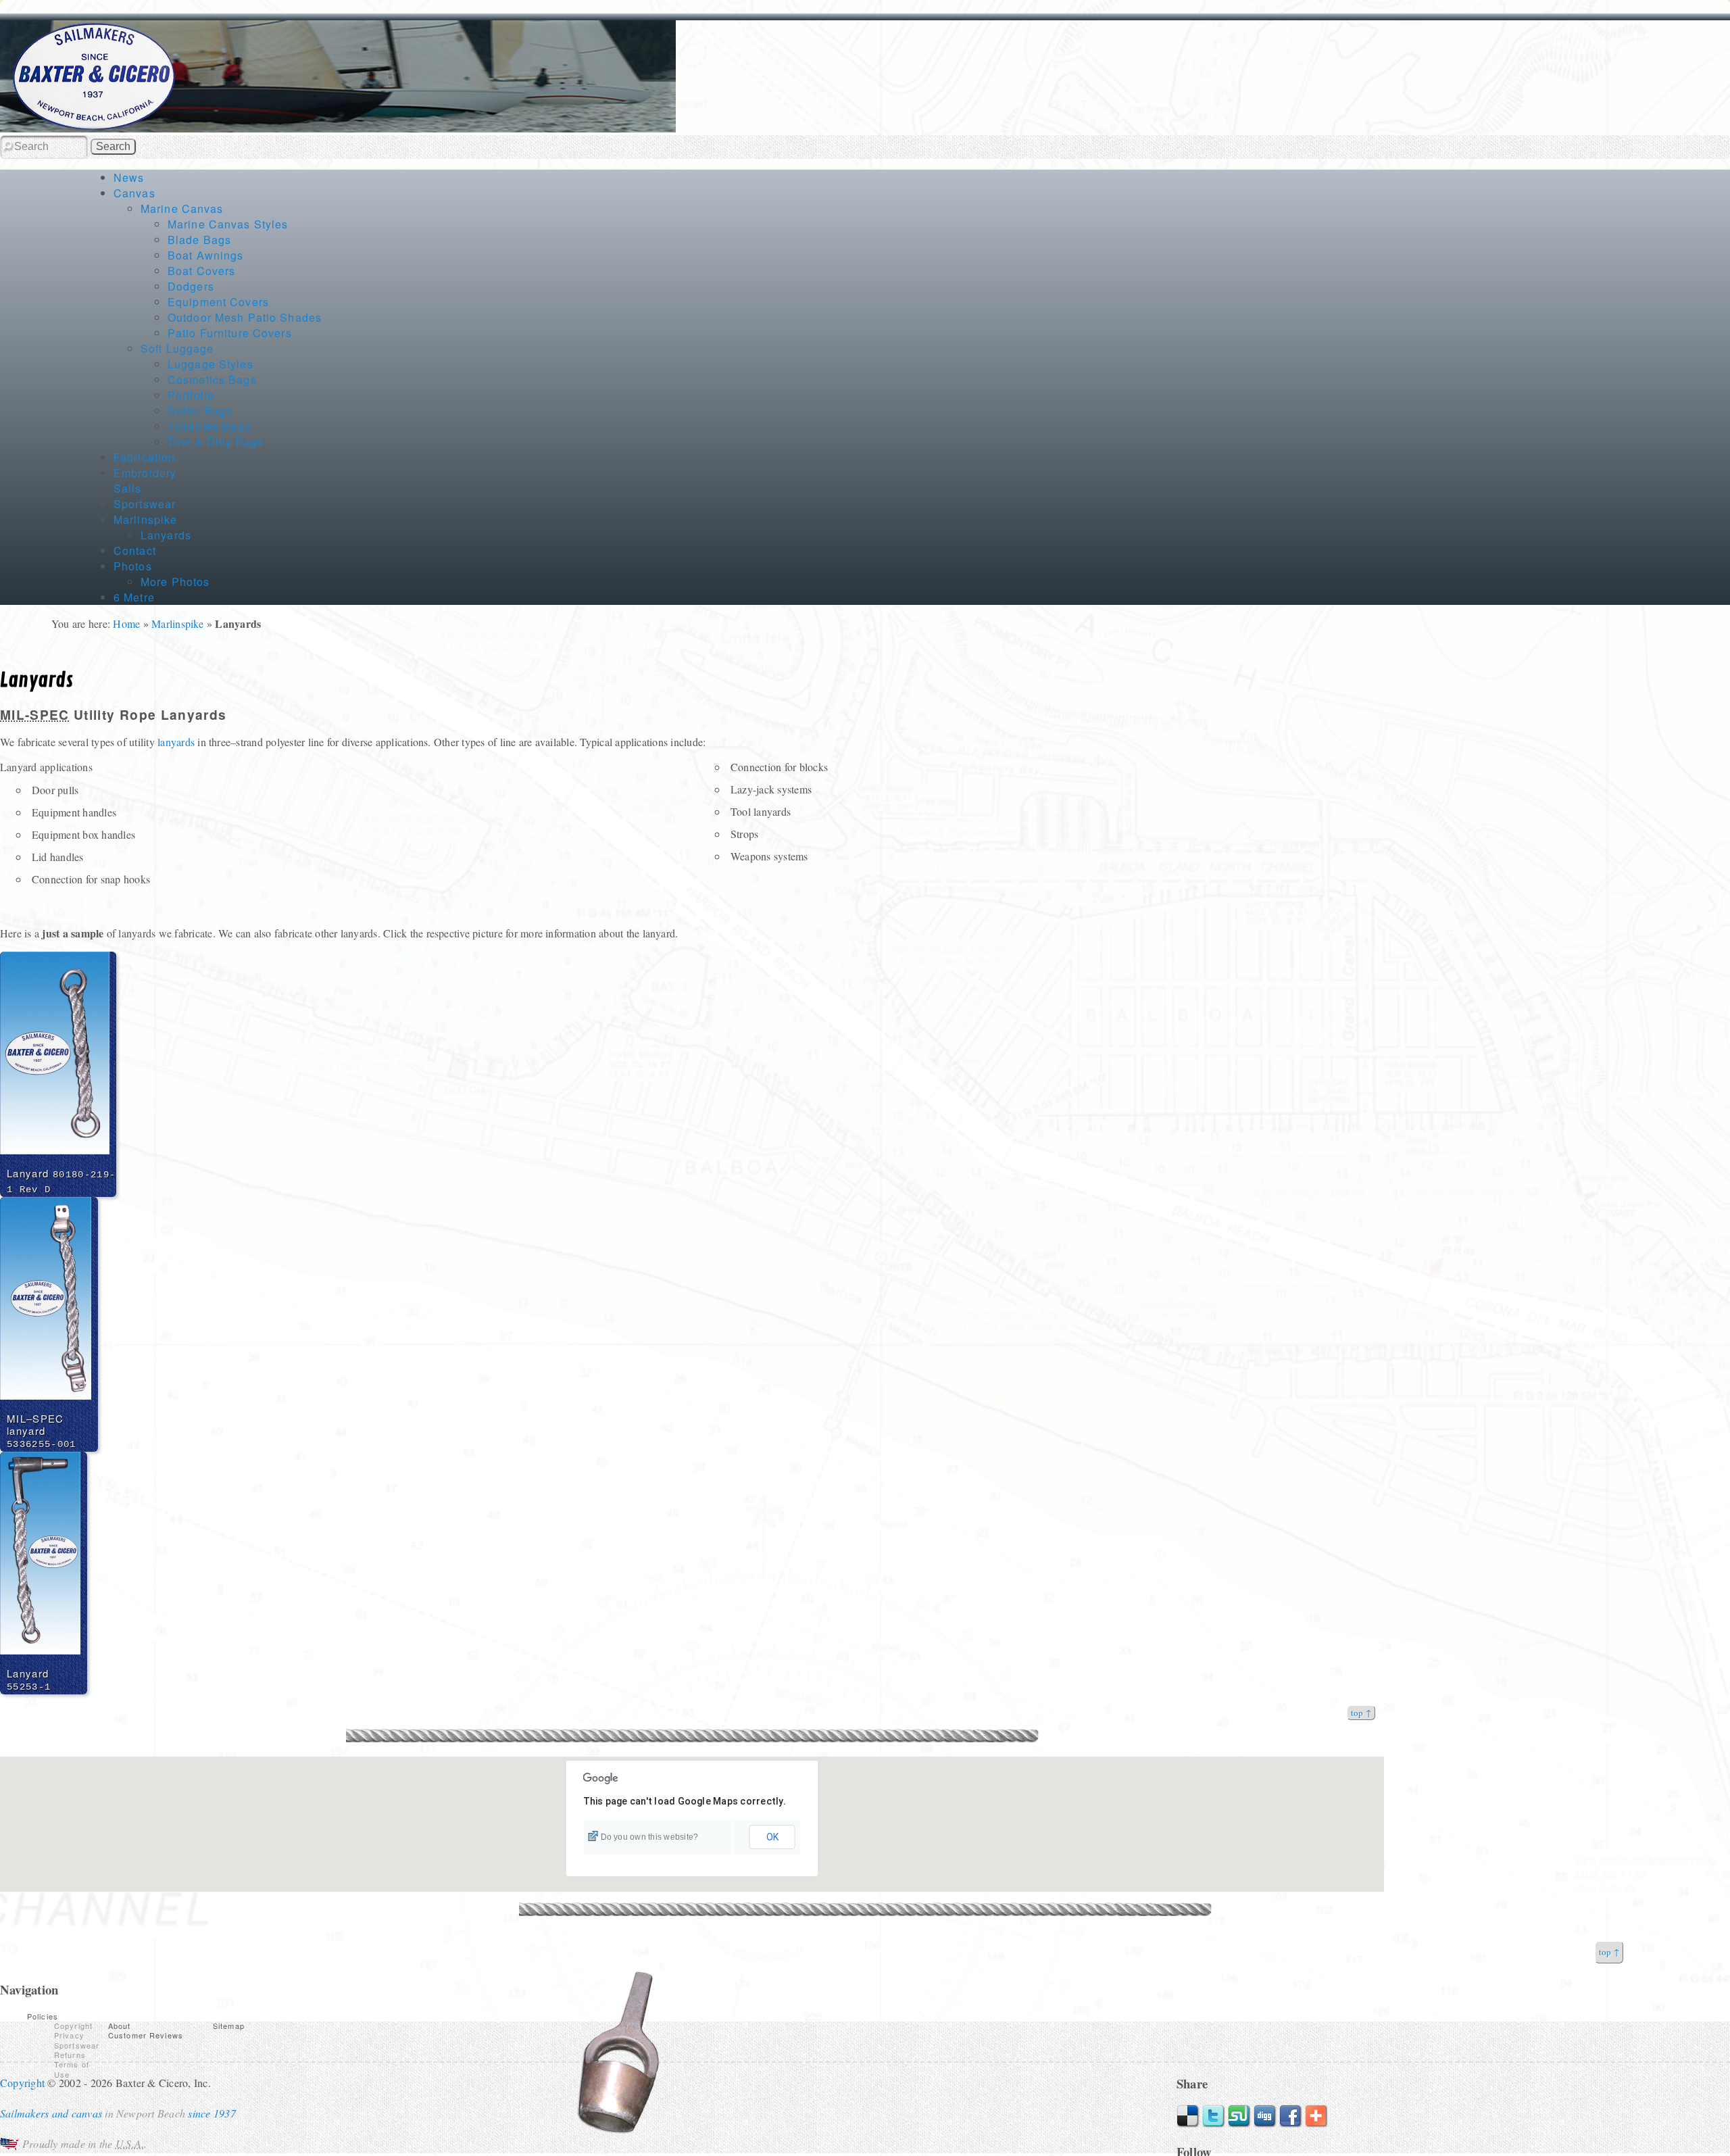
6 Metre (134, 597)
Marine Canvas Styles (228, 224)
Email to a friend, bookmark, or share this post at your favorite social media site (1316, 2116)
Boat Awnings (205, 255)
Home (126, 623)
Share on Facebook (1291, 2116)
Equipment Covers (218, 302)
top (1357, 1713)
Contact (135, 550)
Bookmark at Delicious (1188, 2116)
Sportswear (145, 504)
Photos (133, 566)
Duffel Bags (200, 411)
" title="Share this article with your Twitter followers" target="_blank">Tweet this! (1214, 2116)
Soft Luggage (177, 348)
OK (772, 1837)
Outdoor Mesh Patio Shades (245, 317)
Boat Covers (201, 271)
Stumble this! (1239, 2116)
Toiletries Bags (209, 426)
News (129, 177)
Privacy (69, 2035)
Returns (70, 2055)
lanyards (176, 742)
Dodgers (191, 286)
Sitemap (229, 2026)
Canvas (134, 193)
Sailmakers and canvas (51, 2113)
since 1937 (212, 2113)
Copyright (73, 2026)
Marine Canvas (182, 209)
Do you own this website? (650, 1837)
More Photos (175, 582)
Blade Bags (199, 240)
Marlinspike (145, 519)
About (120, 2026)
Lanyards (166, 535)
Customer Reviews (146, 2035)
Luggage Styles (211, 364)
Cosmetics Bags (212, 379)
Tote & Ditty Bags (216, 442)
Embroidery (145, 473)
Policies (43, 2016)
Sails (128, 488)
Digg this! (1265, 2116)
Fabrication (144, 457)
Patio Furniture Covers (230, 333)
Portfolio (191, 395)
